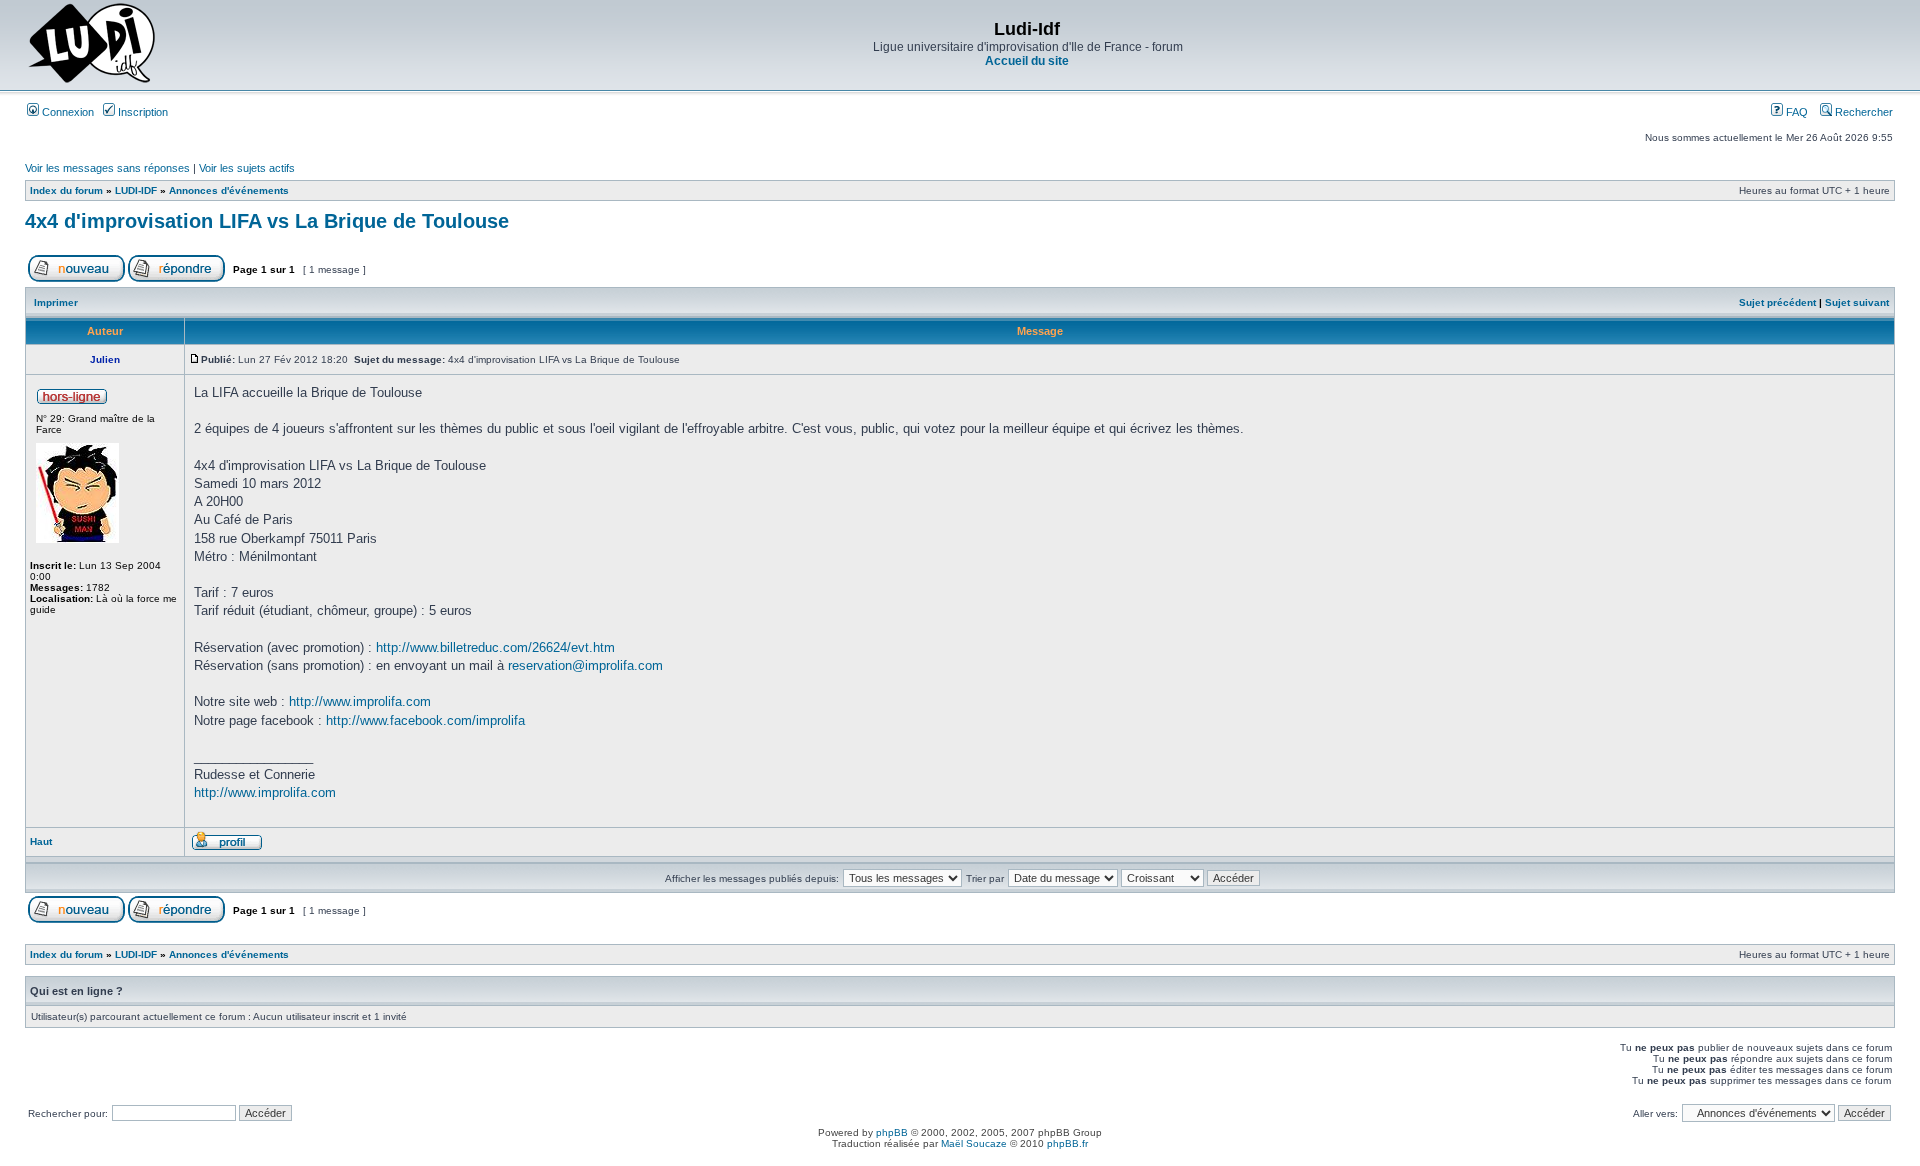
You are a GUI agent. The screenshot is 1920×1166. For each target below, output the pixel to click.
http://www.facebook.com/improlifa (425, 720)
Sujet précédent (1777, 302)
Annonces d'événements (229, 190)
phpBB (892, 1132)
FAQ (1795, 112)
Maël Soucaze (974, 1143)
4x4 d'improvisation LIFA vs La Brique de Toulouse (267, 221)
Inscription (141, 112)
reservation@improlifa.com (585, 665)
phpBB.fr (1067, 1143)
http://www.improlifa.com (360, 701)
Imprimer (56, 302)
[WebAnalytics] (960, 1160)
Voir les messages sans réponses (107, 168)
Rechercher (1862, 112)
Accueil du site (1027, 61)
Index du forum (66, 190)
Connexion (66, 112)
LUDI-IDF (136, 190)
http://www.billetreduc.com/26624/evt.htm (495, 647)
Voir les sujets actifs (247, 168)
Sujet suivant (1857, 302)
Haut (41, 841)
